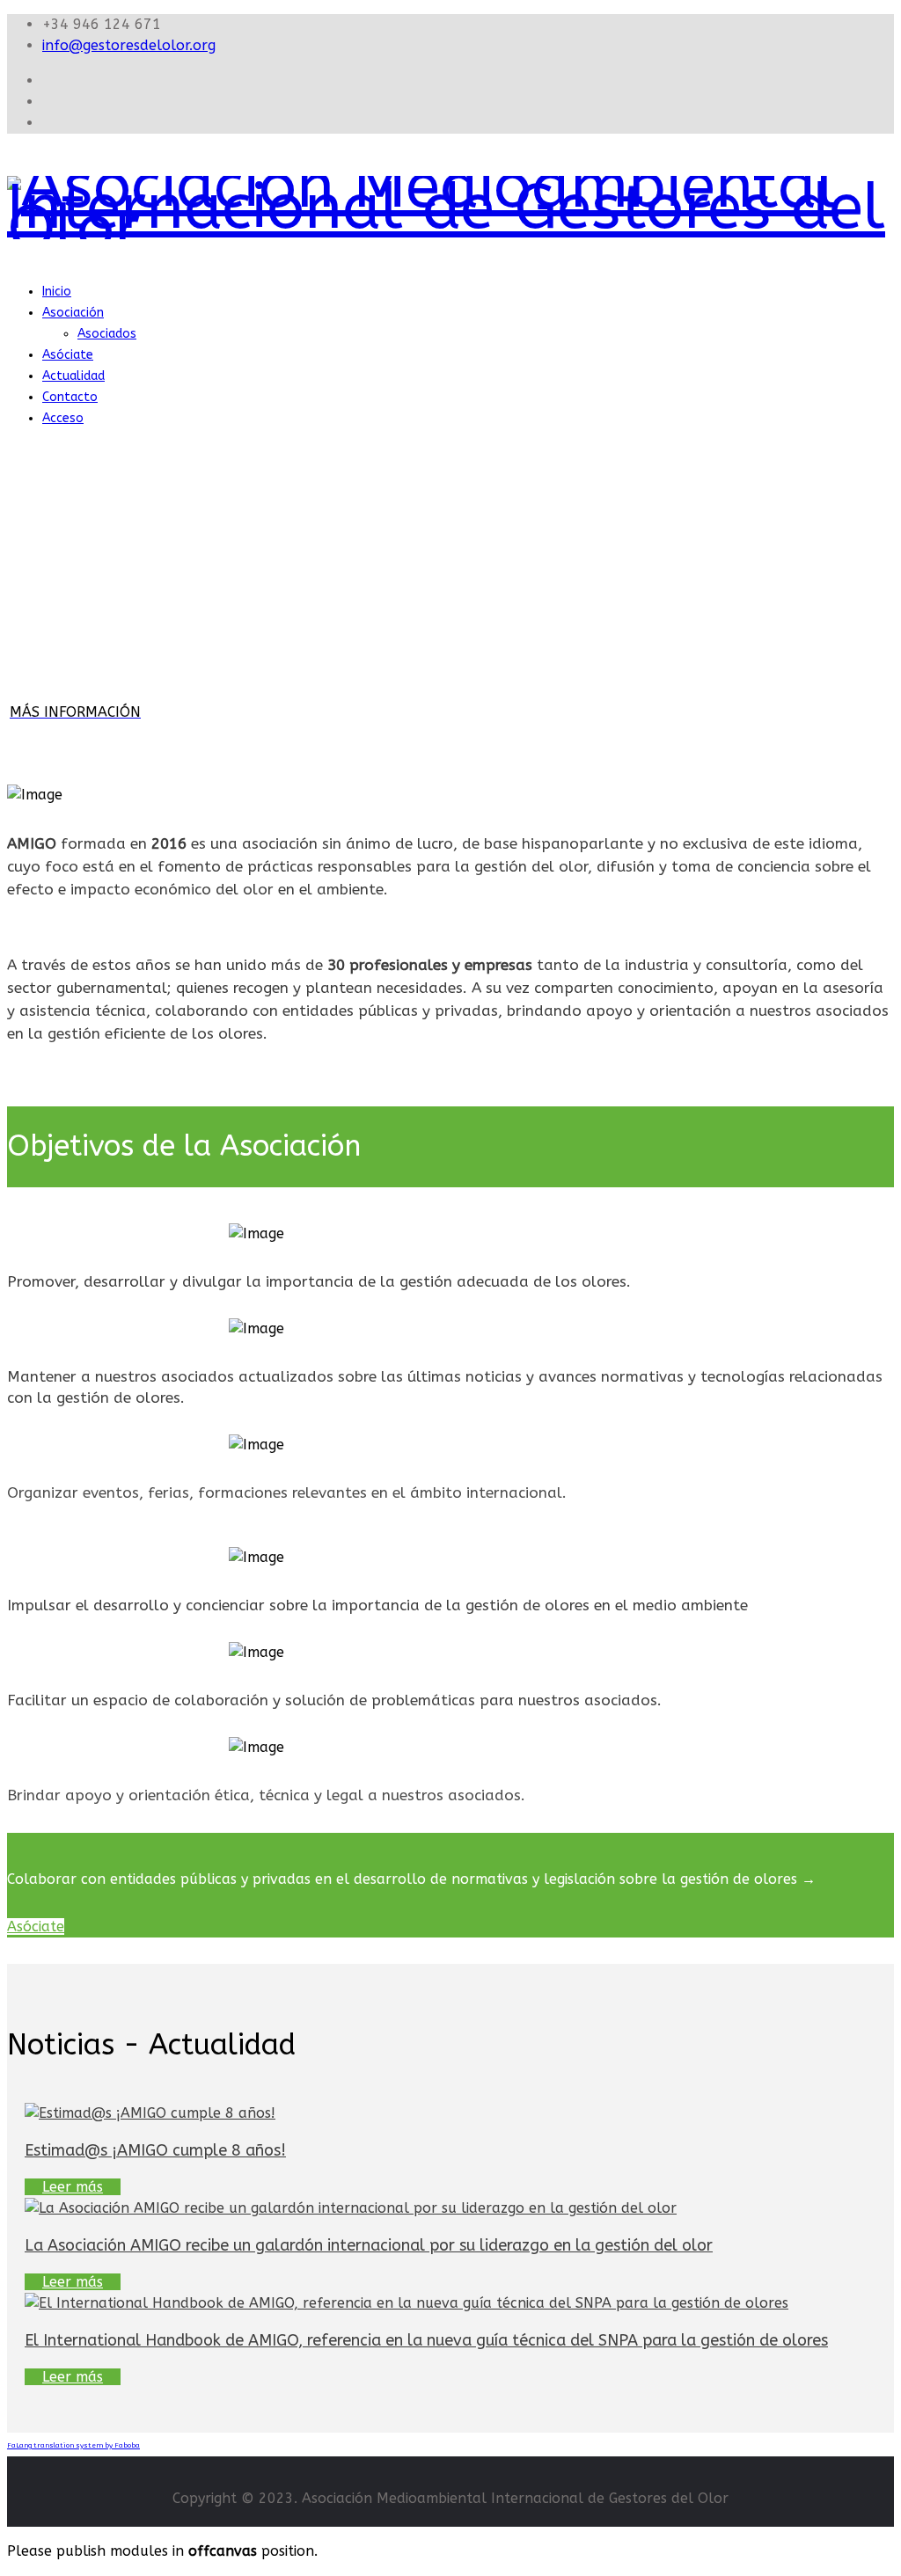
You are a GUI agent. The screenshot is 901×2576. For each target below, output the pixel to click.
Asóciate (68, 355)
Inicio (57, 292)
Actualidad (73, 376)
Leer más (73, 2187)
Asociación (73, 313)
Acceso (63, 418)
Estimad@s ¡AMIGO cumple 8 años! (155, 2150)
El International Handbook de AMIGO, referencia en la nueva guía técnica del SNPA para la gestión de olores (426, 2340)
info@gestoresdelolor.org (129, 45)
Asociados (107, 334)
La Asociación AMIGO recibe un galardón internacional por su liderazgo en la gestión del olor (369, 2245)
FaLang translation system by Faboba (73, 2445)
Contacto (70, 397)
